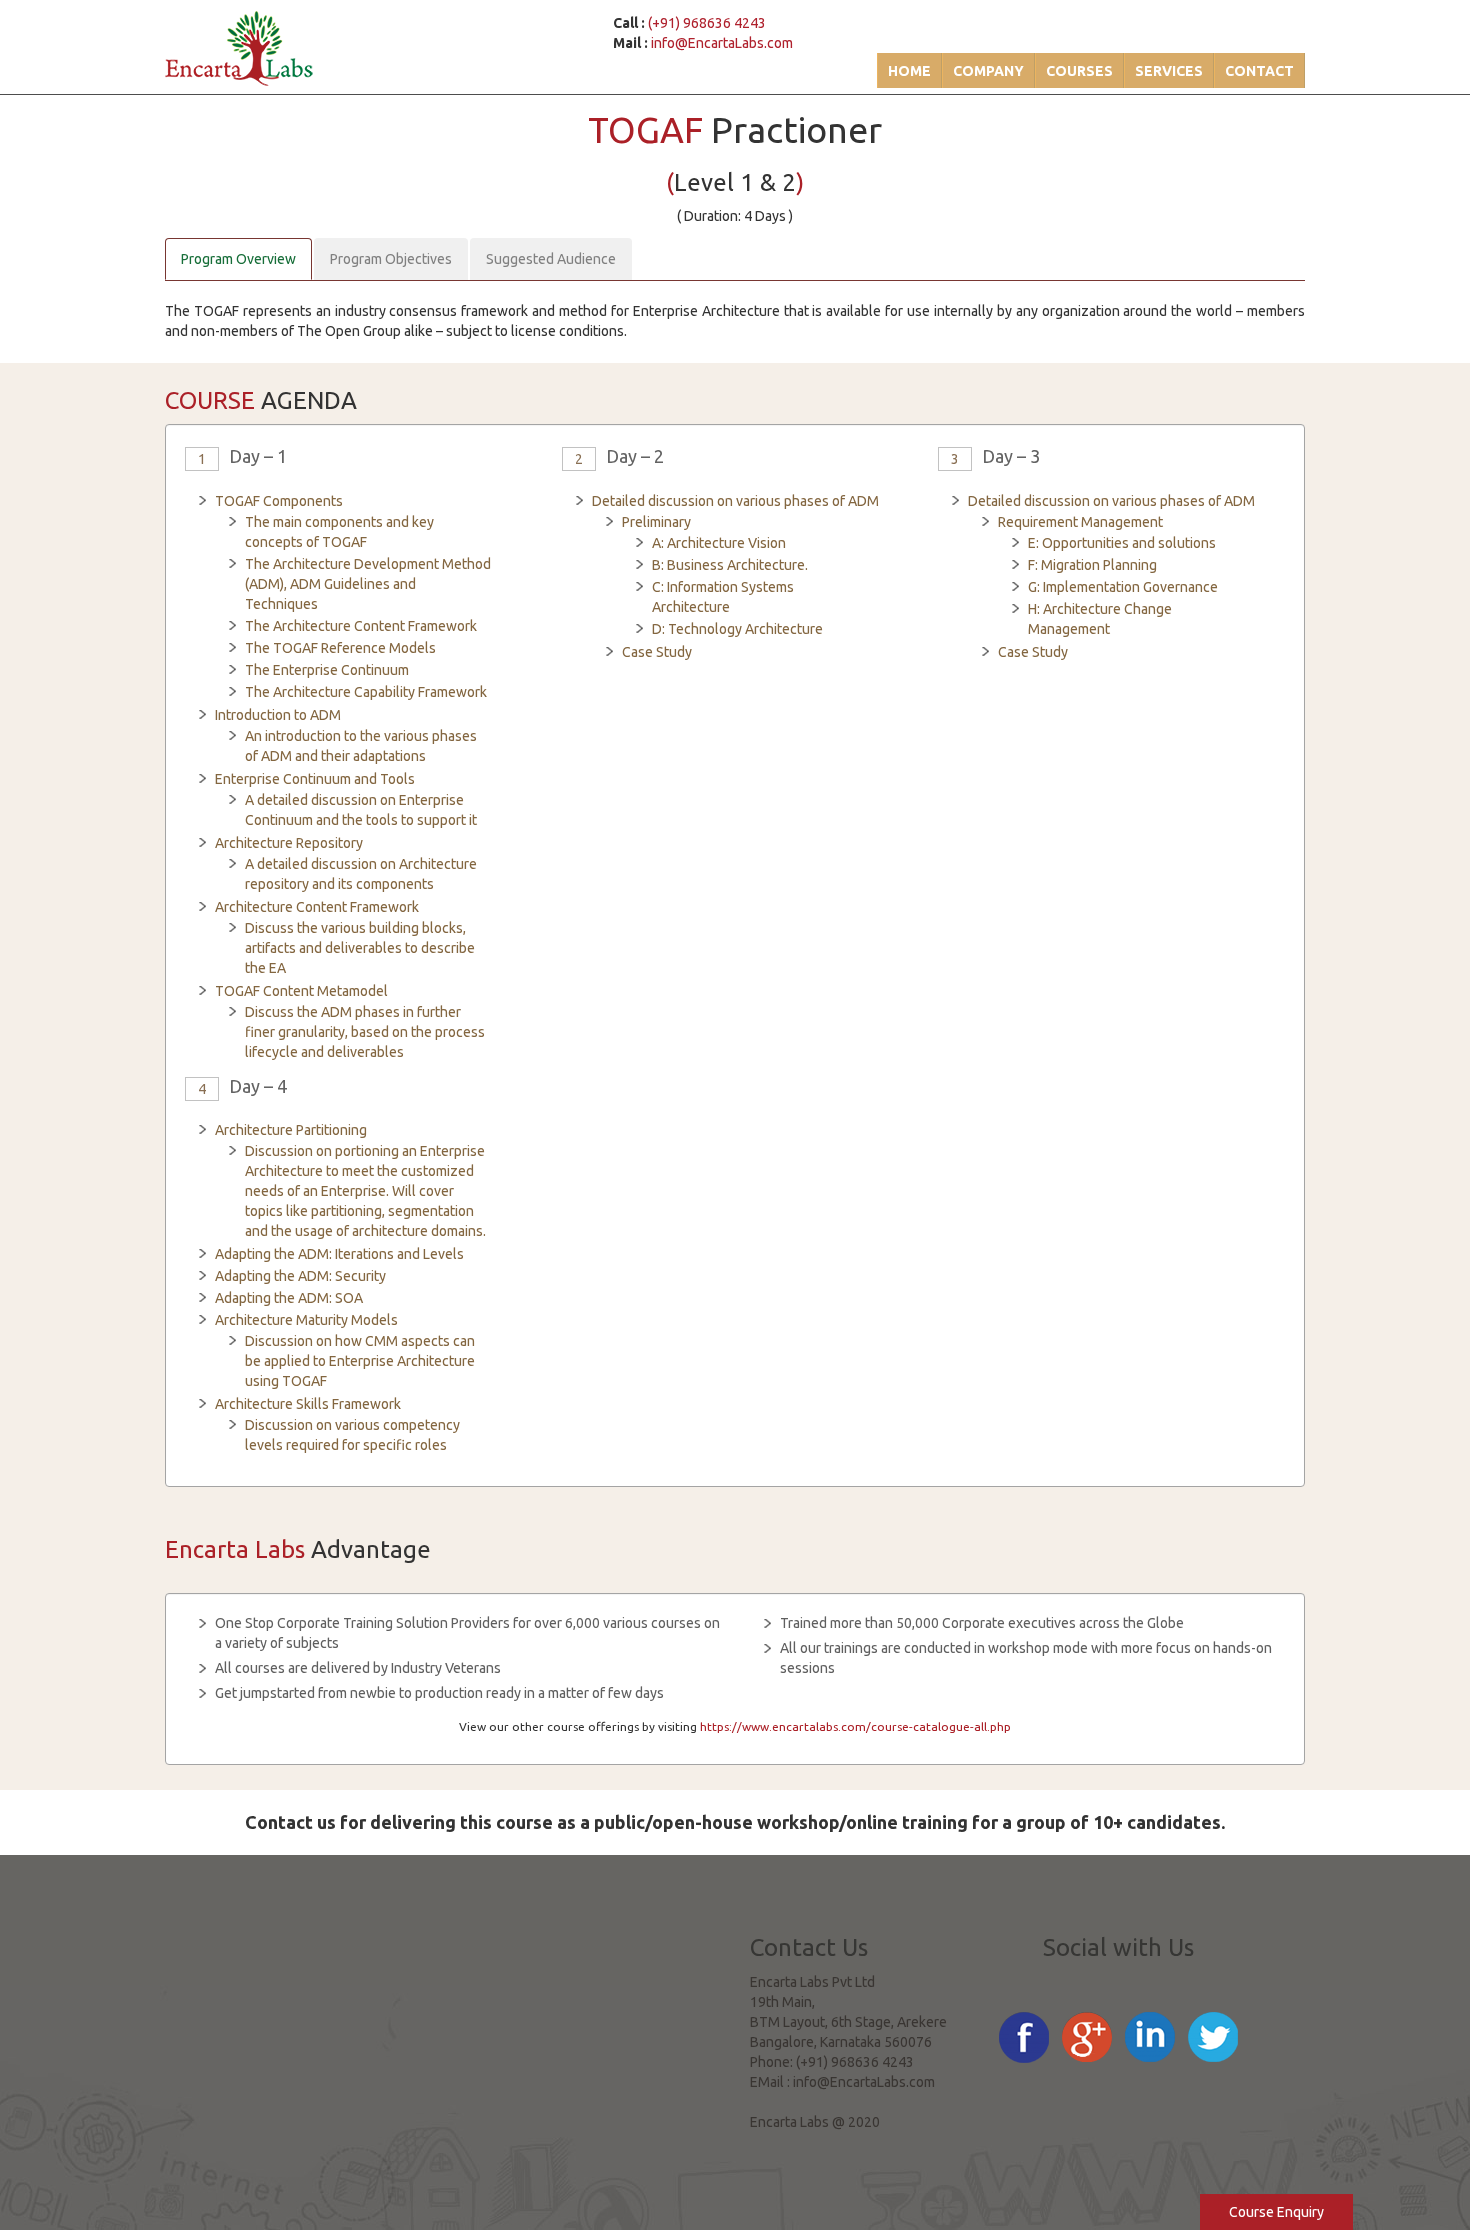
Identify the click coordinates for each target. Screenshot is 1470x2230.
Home (909, 71)
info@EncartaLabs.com (722, 43)
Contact (1259, 71)
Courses (1079, 71)
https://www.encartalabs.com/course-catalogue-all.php (855, 1726)
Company (988, 71)
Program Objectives (391, 259)
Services (1169, 71)
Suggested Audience (551, 259)
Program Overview (238, 259)
